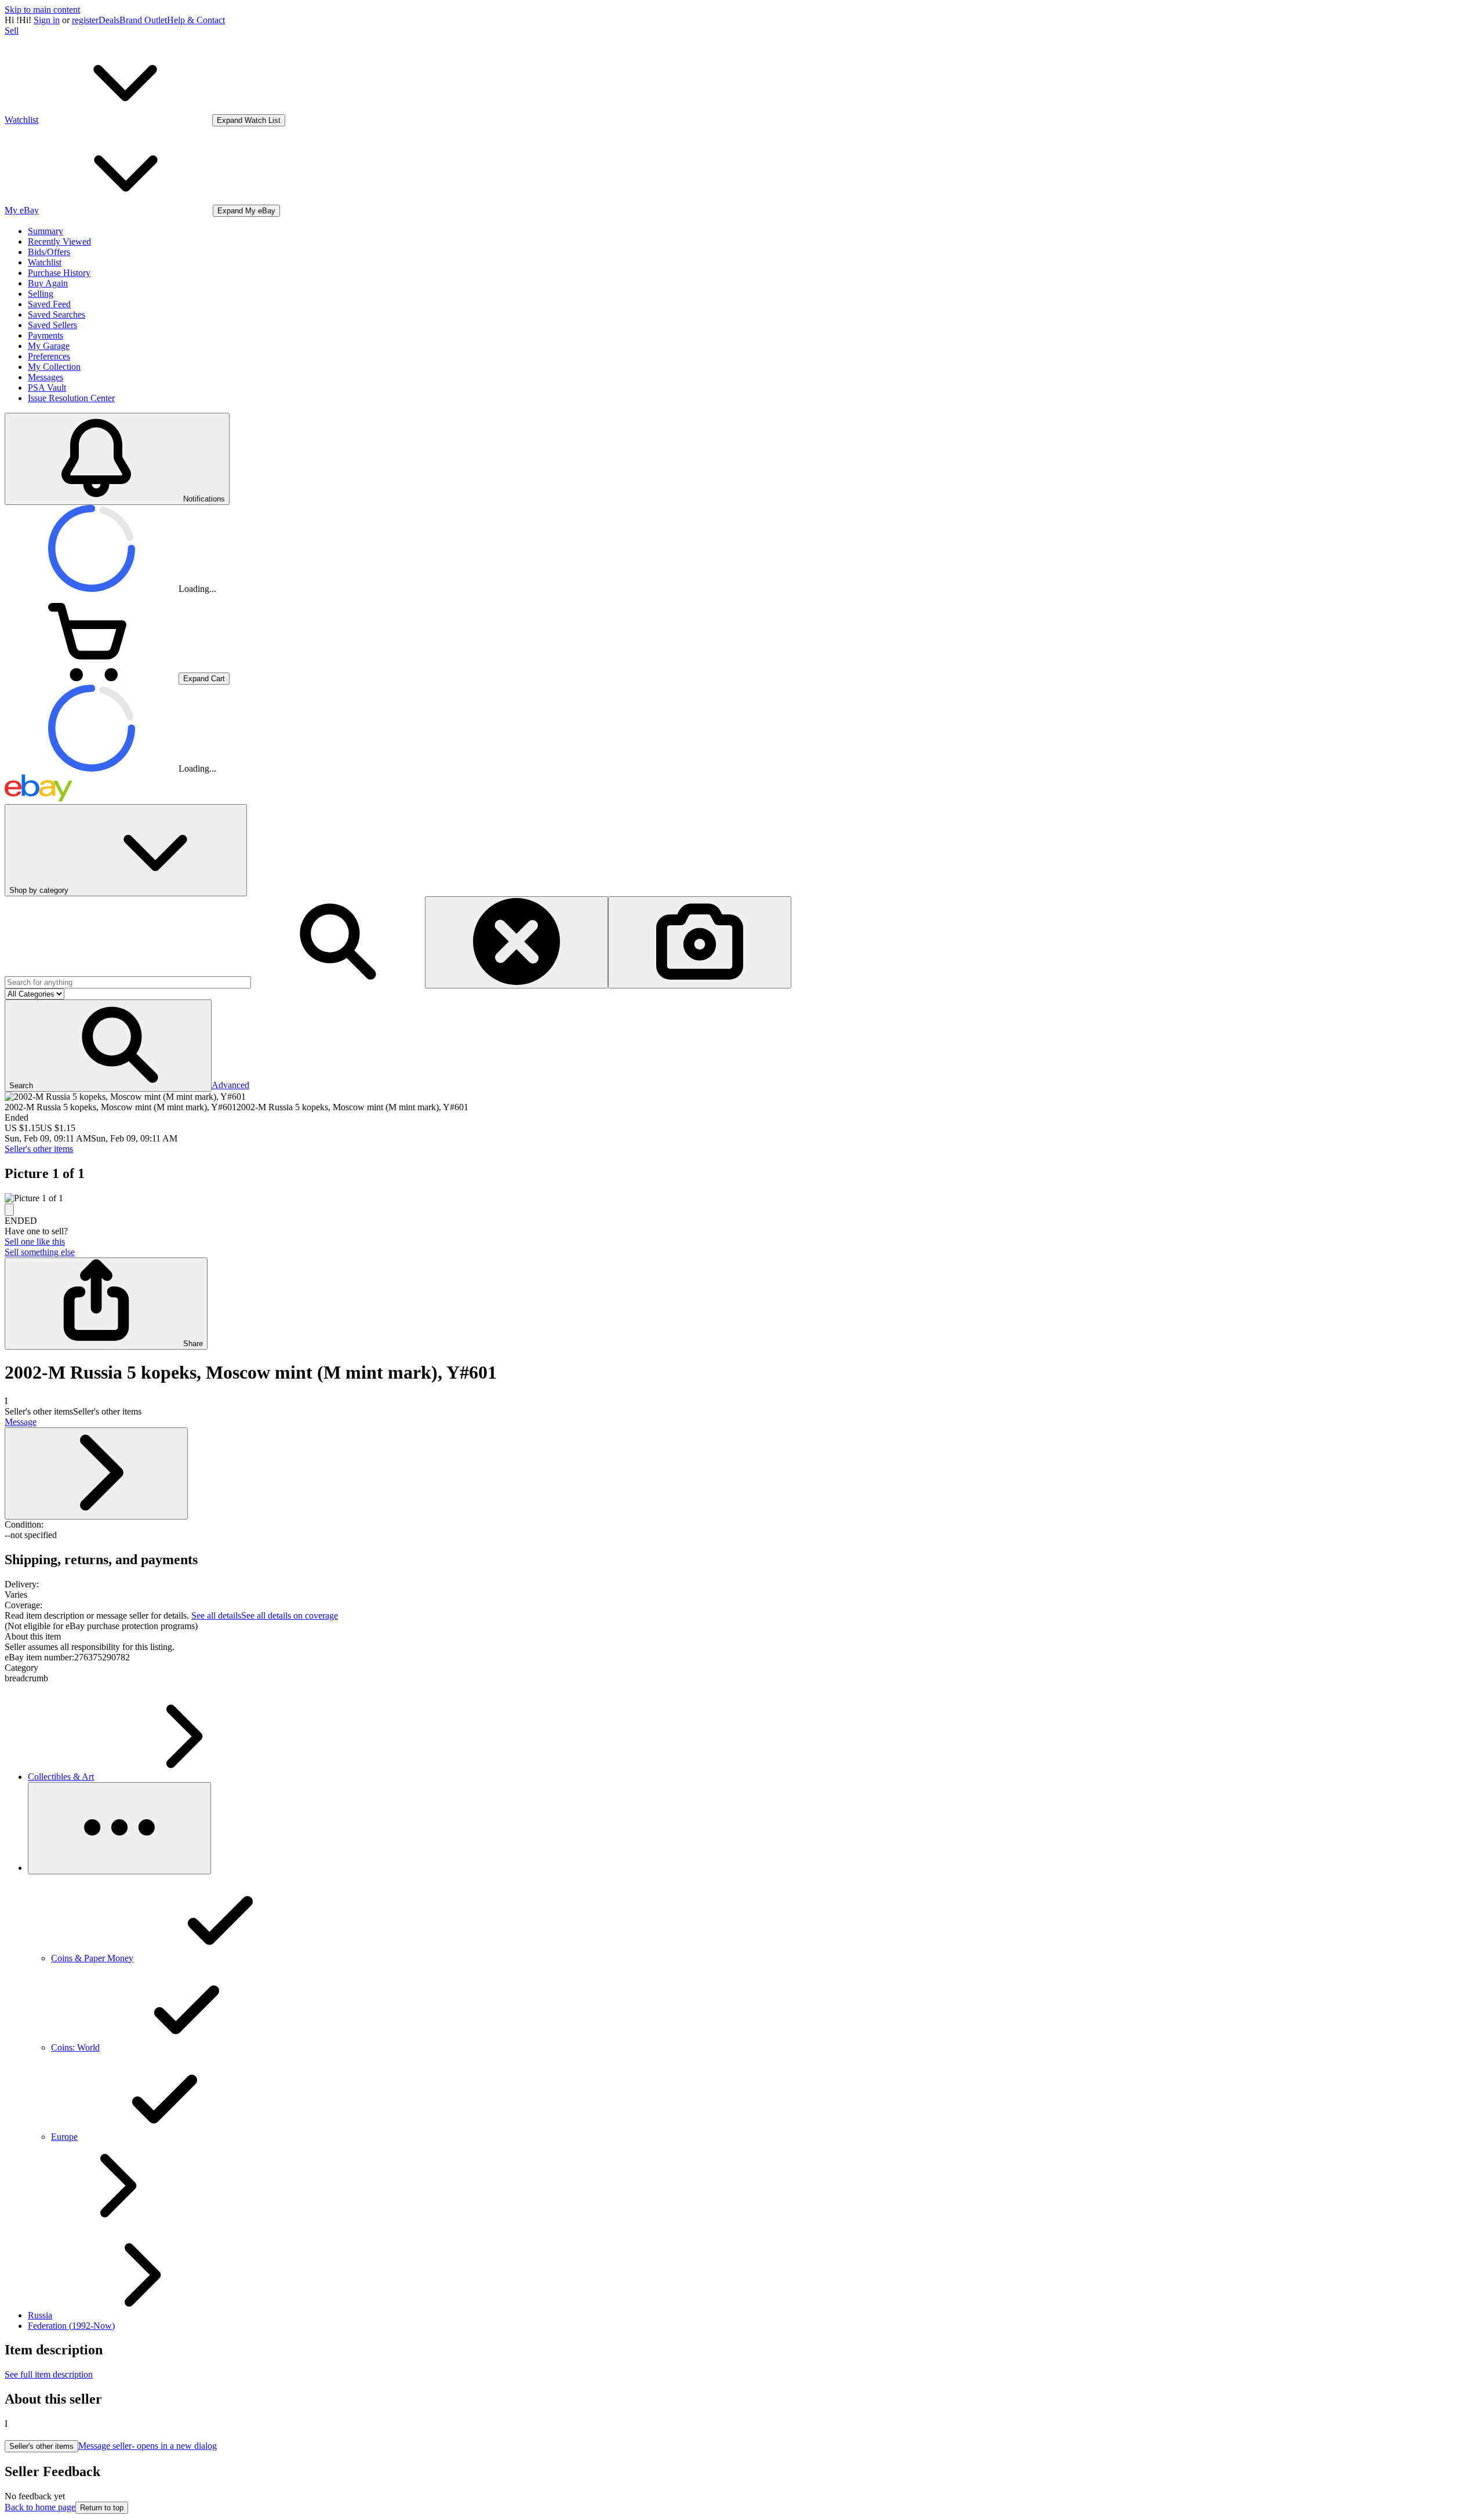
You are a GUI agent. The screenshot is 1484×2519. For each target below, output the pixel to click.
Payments (46, 335)
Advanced (230, 1085)
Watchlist (45, 262)
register (85, 20)
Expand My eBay (246, 211)
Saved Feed (49, 304)
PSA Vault (47, 388)
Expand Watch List (249, 120)
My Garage (49, 346)
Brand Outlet (143, 20)
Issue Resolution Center (71, 398)
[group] (742, 1198)
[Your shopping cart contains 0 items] (92, 678)
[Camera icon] (700, 942)
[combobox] (128, 982)
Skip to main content (42, 10)
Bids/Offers (49, 252)
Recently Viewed (59, 241)
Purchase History (59, 273)
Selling (41, 294)
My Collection (54, 367)
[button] (108, 1046)
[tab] (742, 1637)
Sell (12, 30)
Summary (46, 231)
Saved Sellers (52, 325)
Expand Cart (204, 679)
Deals (109, 20)
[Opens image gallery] (9, 1210)
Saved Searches (57, 315)
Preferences (49, 356)
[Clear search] (517, 942)
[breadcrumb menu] (119, 1828)
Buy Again (48, 283)
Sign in (47, 20)
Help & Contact (196, 20)
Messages (46, 377)
